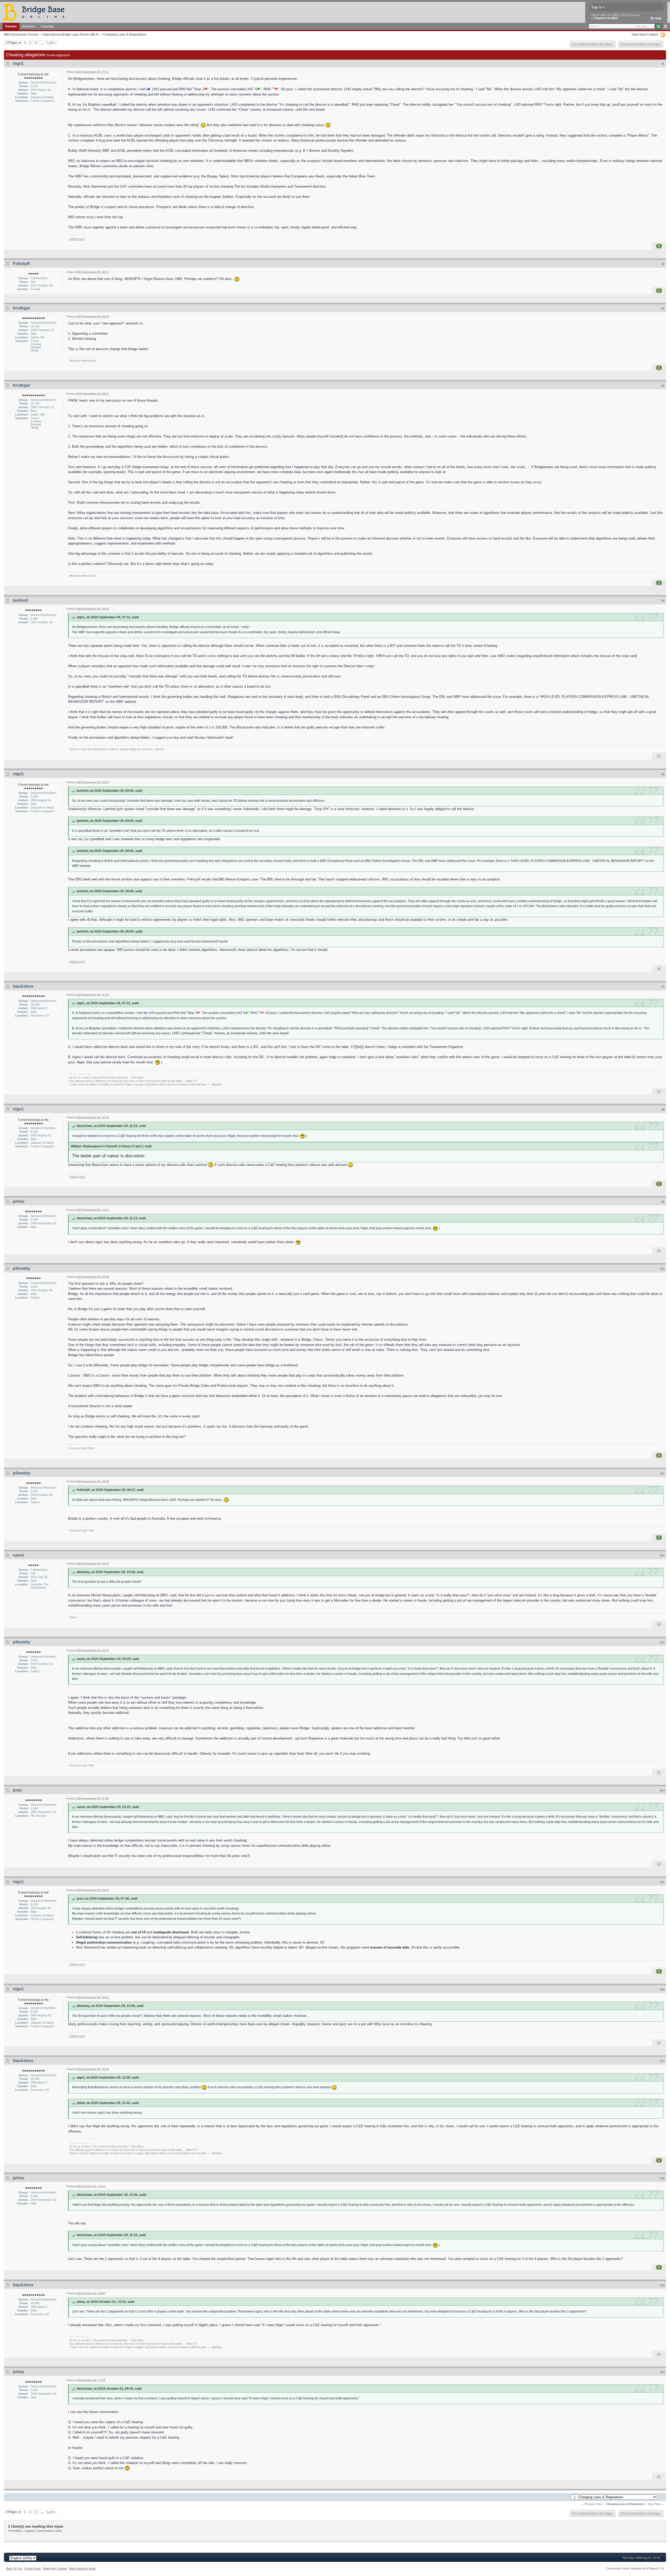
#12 (662, 1556)
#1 (663, 64)
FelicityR (21, 264)
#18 (662, 2178)
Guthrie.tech (77, 239)
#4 (663, 386)
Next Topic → (656, 2504)
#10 (662, 1269)
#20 (662, 2372)
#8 (663, 1109)
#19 (662, 2285)
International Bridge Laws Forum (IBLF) (71, 34)
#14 (662, 1791)
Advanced (665, 26)
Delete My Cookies (55, 2568)
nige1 (18, 63)
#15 (662, 1882)
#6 (663, 774)
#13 (662, 1642)
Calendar (47, 26)
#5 (663, 601)
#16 (662, 1989)
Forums (11, 26)
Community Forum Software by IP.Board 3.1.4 (635, 2568)
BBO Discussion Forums (21, 34)
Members (29, 26)
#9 (663, 1202)
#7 (663, 987)
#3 (663, 308)
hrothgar (21, 308)
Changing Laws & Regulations (125, 34)
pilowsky (22, 1268)
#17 (662, 2061)
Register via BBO (606, 18)
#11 (662, 1473)
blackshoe (23, 986)
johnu (19, 1201)
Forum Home (32, 2568)
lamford (20, 600)
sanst (18, 1555)
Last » (51, 43)
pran (17, 1790)
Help (658, 18)
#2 (663, 264)
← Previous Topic (592, 2504)
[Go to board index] (36, 12)
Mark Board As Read (82, 2568)
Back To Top (14, 2568)
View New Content (645, 34)
